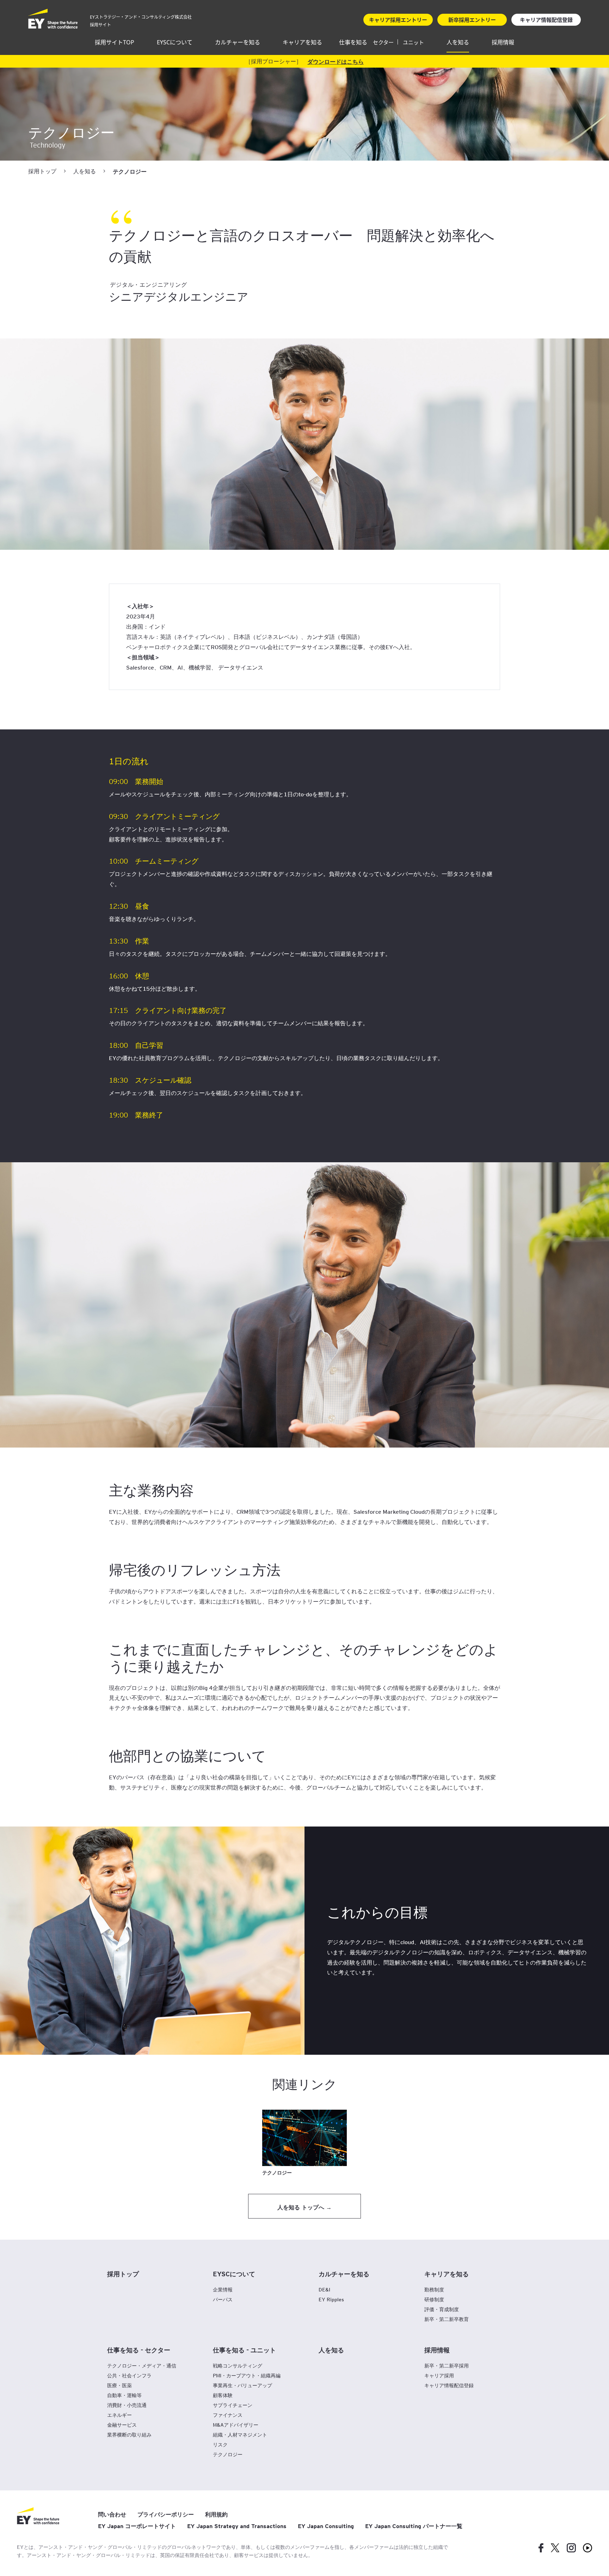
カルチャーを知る (238, 42)
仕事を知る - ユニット (244, 2350)
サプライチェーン (233, 2405)
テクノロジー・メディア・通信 (142, 2366)
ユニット (413, 42)
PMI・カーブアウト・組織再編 (247, 2375)
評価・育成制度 (442, 2309)
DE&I (324, 2289)
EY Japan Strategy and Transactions (237, 2526)
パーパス (223, 2299)
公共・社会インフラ (129, 2375)
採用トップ (42, 171)
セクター (383, 42)
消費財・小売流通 (127, 2405)
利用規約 (216, 2514)
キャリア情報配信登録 (449, 2385)
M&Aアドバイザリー (236, 2425)
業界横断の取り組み (129, 2435)
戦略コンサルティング (238, 2366)
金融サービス (122, 2425)
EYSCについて (175, 42)
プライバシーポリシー (166, 2514)
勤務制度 (434, 2289)
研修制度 (434, 2299)
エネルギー (119, 2415)
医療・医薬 (119, 2385)
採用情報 (503, 42)
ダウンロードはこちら (336, 61)
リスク (220, 2444)
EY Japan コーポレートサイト (137, 2526)
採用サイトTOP (115, 42)
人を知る (458, 42)
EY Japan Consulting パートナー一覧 (414, 2526)
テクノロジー (228, 2454)
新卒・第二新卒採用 (447, 2366)
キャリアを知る (302, 42)
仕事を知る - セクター (139, 2350)
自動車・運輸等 (124, 2395)
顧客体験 (223, 2395)
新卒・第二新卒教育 (447, 2319)
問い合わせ (112, 2514)
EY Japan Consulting (326, 2526)
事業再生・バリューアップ (242, 2385)
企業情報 (223, 2289)
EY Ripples (331, 2299)
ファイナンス (228, 2415)
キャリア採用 (439, 2375)
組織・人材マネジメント (240, 2435)
